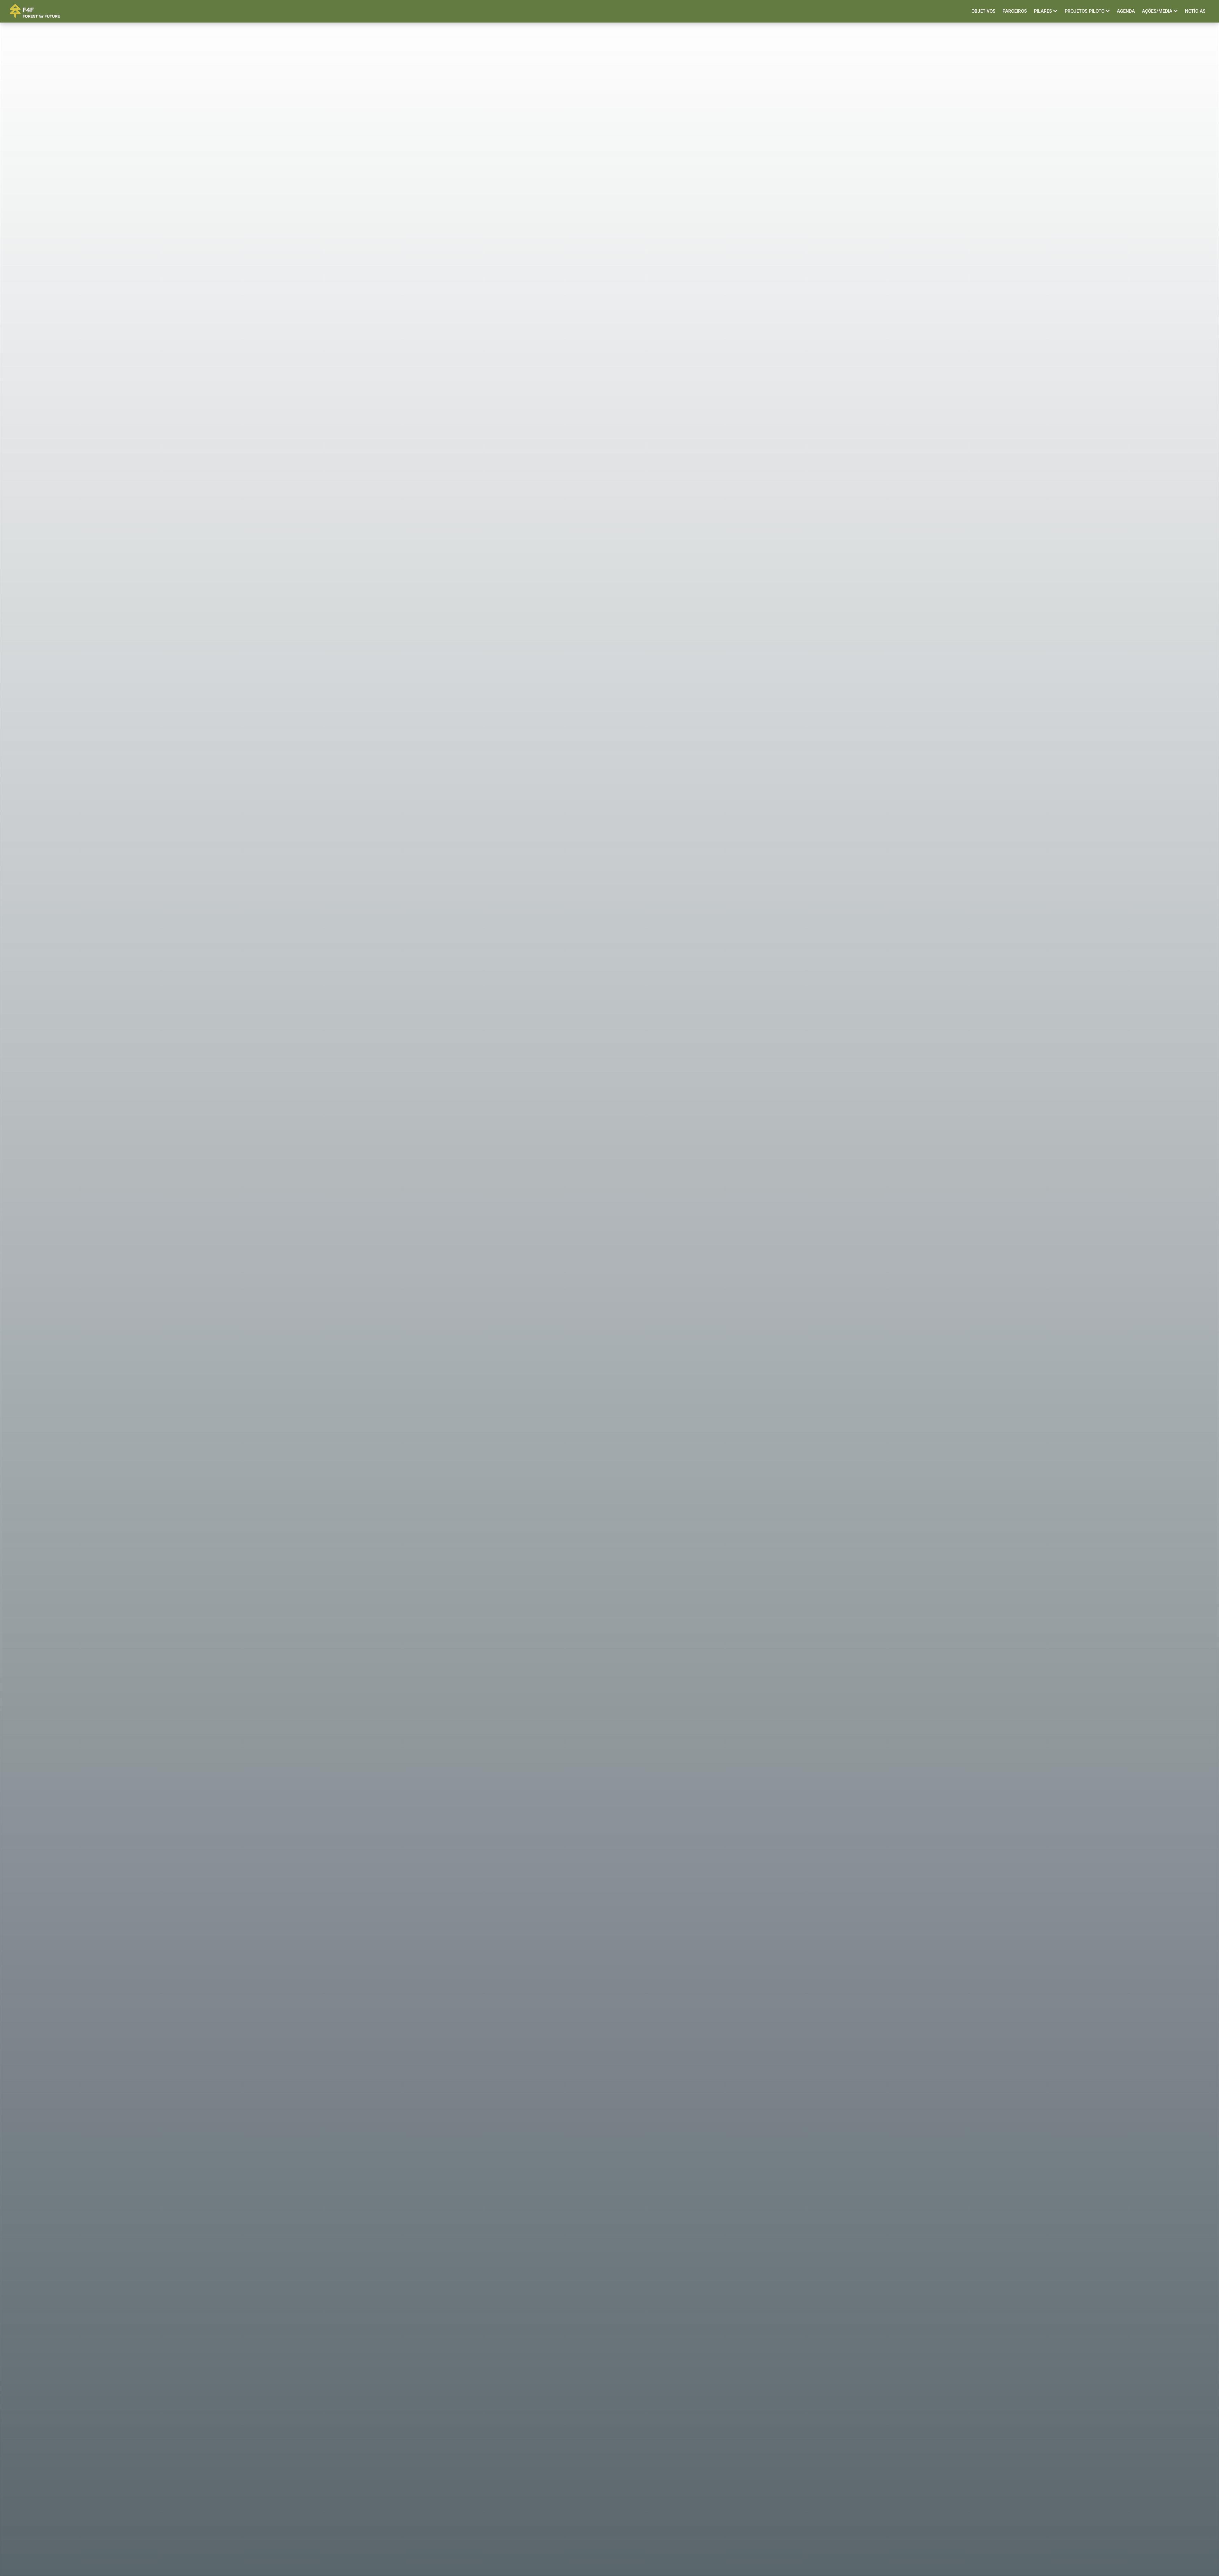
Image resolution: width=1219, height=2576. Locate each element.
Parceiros (1015, 11)
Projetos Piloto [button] (1085, 11)
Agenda (1126, 11)
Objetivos (983, 11)
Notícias (1195, 11)
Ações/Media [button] (1158, 11)
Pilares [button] (1044, 11)
